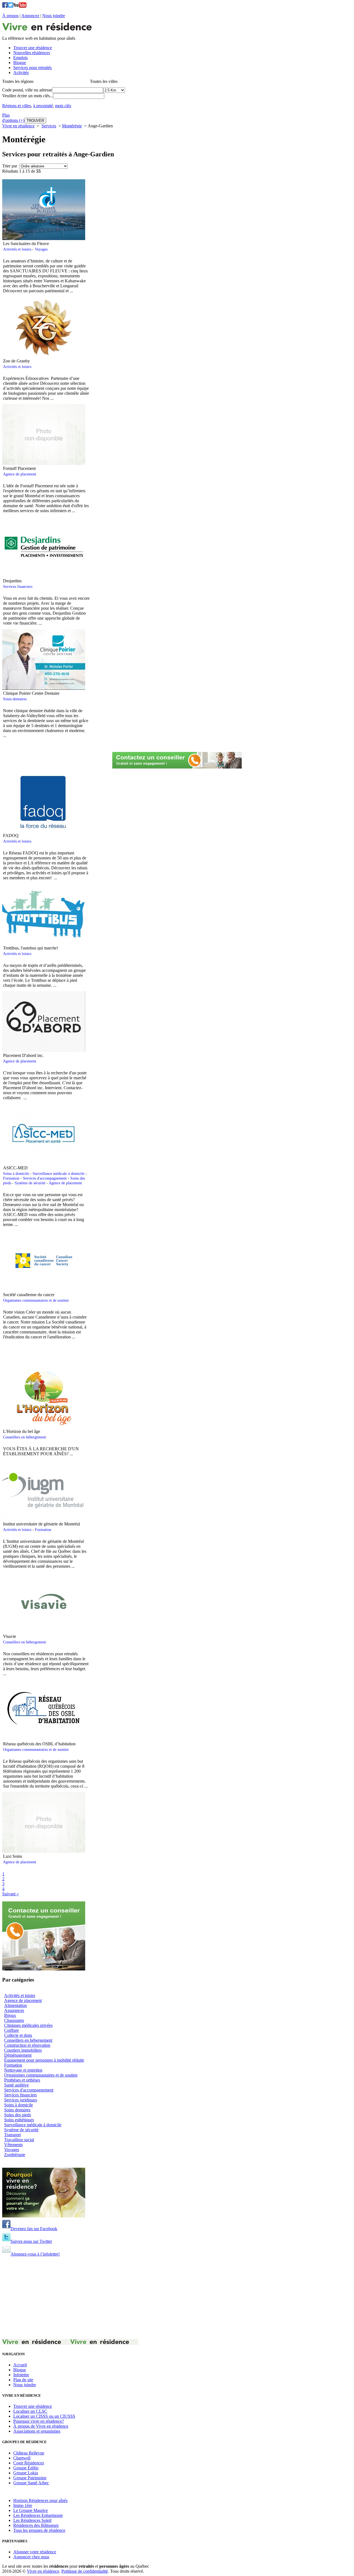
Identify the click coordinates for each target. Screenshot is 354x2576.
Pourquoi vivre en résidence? (39, 2421)
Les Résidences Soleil (32, 2520)
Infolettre (21, 2375)
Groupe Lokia (26, 2473)
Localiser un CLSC (30, 2411)
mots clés (63, 106)
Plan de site (23, 2380)
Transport (12, 2135)
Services (49, 126)
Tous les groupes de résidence (39, 2530)
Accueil (20, 2365)
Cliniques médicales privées (28, 2025)
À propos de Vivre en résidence (41, 2426)
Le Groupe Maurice (31, 2510)
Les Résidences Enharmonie (38, 2515)
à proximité (43, 106)
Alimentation (15, 2005)
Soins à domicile (16, 1173)
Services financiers (18, 586)
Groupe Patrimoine (30, 2478)
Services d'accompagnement (45, 1178)
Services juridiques (21, 2100)
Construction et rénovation (27, 2045)
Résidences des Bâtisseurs (36, 2525)
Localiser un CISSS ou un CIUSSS (44, 2416)
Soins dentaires (15, 699)
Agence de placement (20, 474)
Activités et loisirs (17, 249)
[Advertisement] (72, 1356)
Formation (11, 1178)
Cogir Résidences (29, 2463)
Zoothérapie (15, 2155)
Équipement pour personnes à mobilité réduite (44, 2060)
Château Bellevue (29, 2453)
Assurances (14, 2010)
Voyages (41, 249)
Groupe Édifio (26, 2468)
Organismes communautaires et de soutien (36, 1300)
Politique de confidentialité (85, 2571)
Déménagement (18, 2055)
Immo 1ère (23, 2505)
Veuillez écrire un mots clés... (28, 96)
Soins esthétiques (19, 2120)
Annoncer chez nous (31, 2557)
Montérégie (72, 126)
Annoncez (30, 16)
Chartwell (22, 2458)
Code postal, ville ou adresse (27, 90)
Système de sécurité (30, 1183)
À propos (10, 16)
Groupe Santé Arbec (31, 2483)
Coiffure (11, 2030)
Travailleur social (19, 2140)
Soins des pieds (18, 2115)
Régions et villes (17, 106)
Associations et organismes (37, 2431)
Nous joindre (54, 16)
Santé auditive (16, 2085)
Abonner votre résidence (35, 2552)
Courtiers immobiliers (23, 2050)
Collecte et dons (18, 2035)
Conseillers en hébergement (24, 1437)
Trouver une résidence (33, 2406)
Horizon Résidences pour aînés (40, 2500)
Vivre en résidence (18, 126)
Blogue (20, 2370)
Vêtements (13, 2145)
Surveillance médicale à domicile (58, 1173)
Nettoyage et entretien (23, 2070)
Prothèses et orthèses (22, 2080)
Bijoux (10, 2015)
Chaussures (14, 2020)
